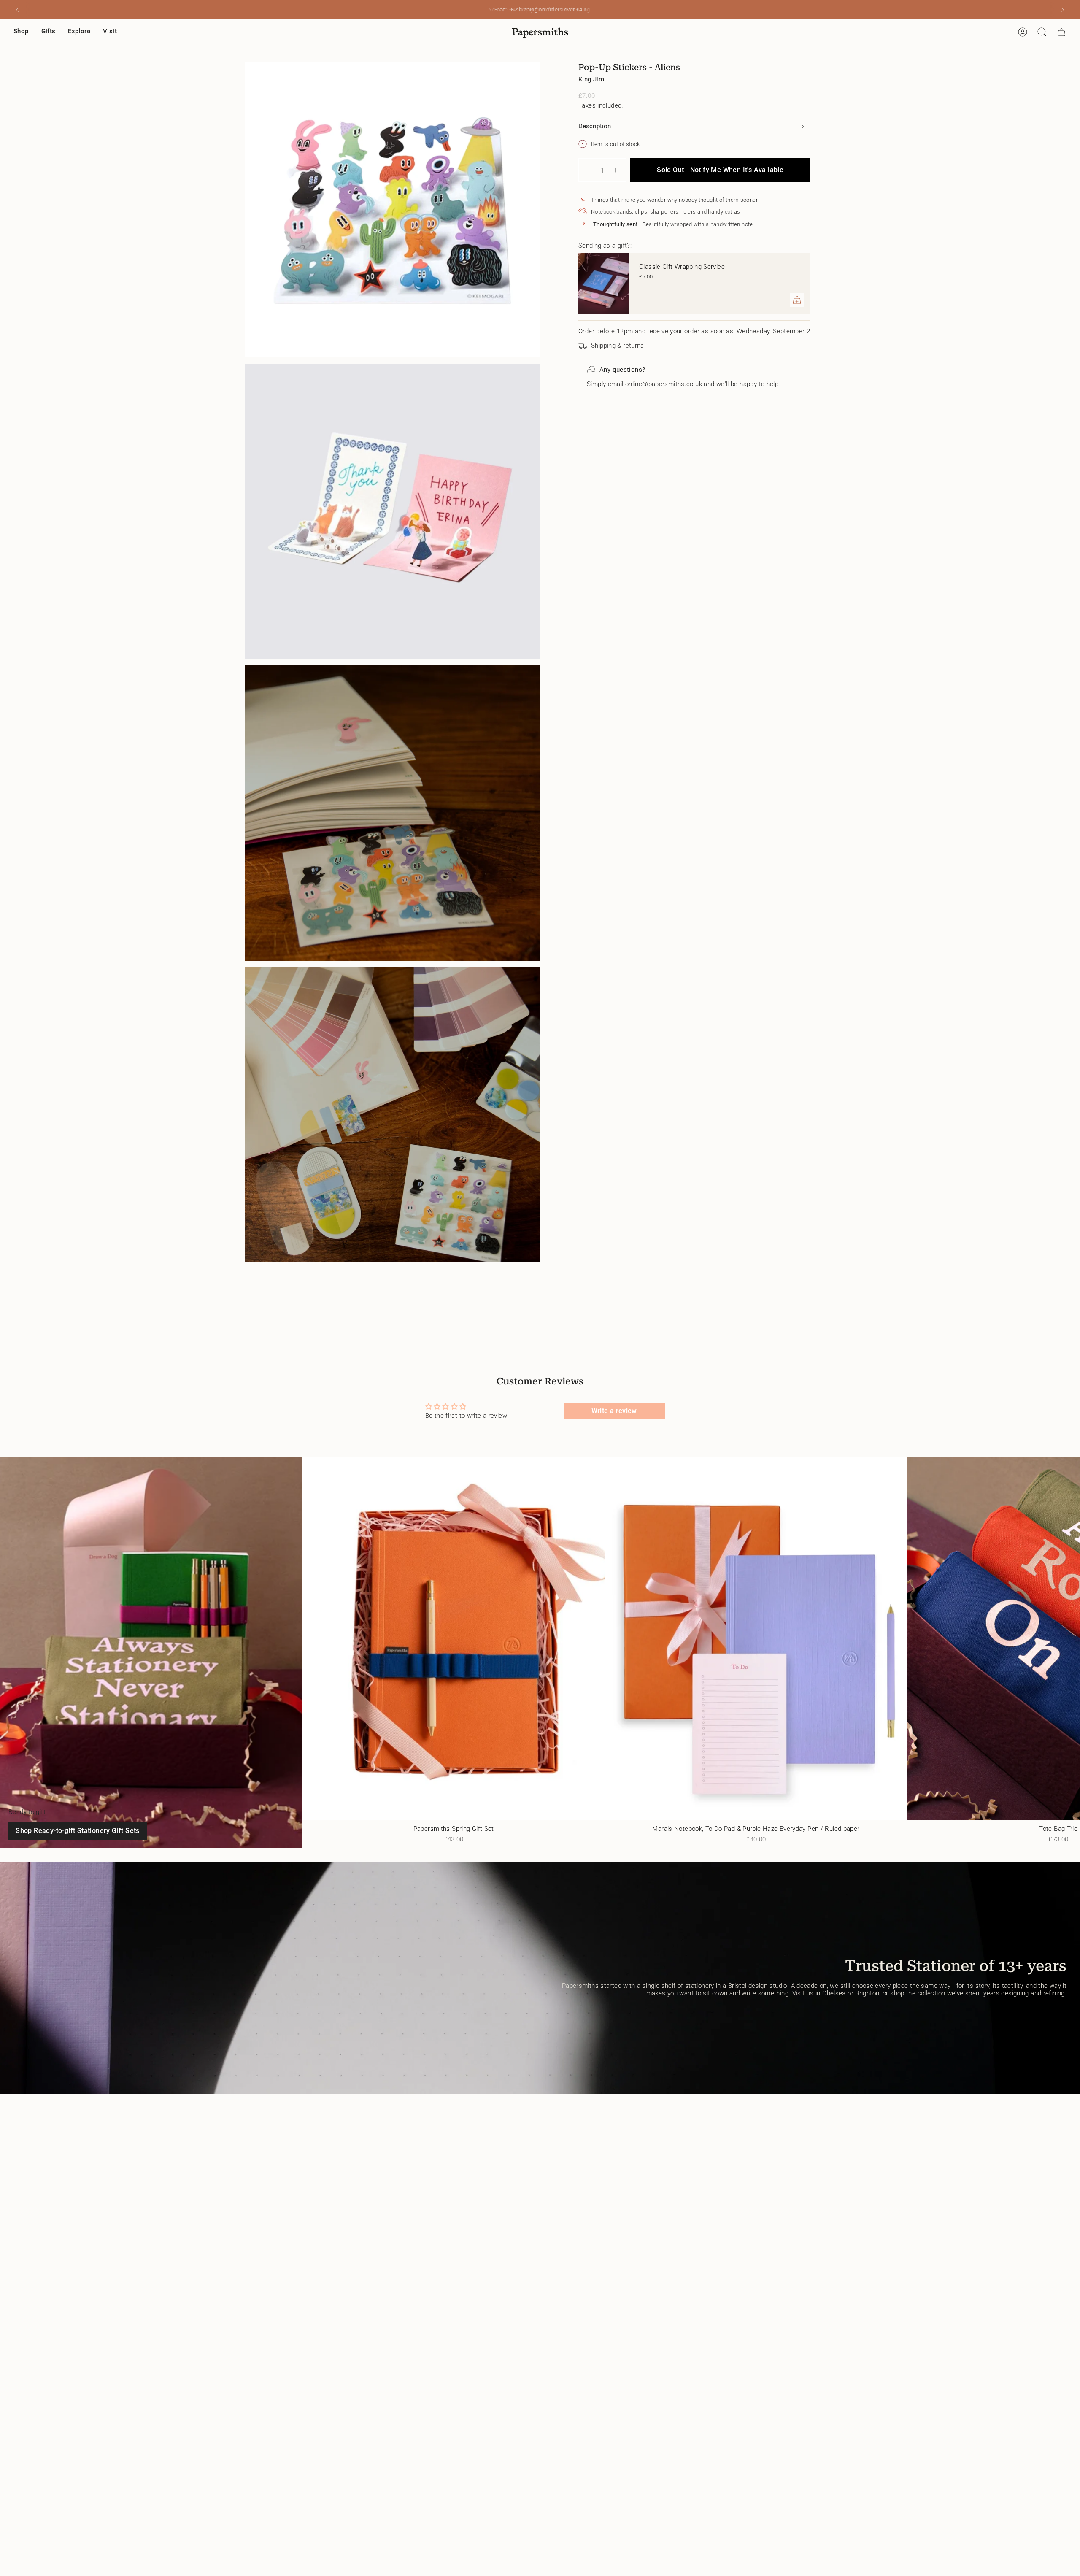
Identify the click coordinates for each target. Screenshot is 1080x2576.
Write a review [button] (614, 1411)
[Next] (1063, 10)
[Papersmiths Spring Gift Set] (454, 1639)
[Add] (797, 300)
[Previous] (17, 10)
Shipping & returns (618, 346)
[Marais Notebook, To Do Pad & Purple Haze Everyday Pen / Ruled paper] (756, 1639)
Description (595, 126)
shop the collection (918, 1993)
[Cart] (1061, 32)
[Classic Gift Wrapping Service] (604, 283)
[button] (21, 32)
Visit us (803, 1993)
